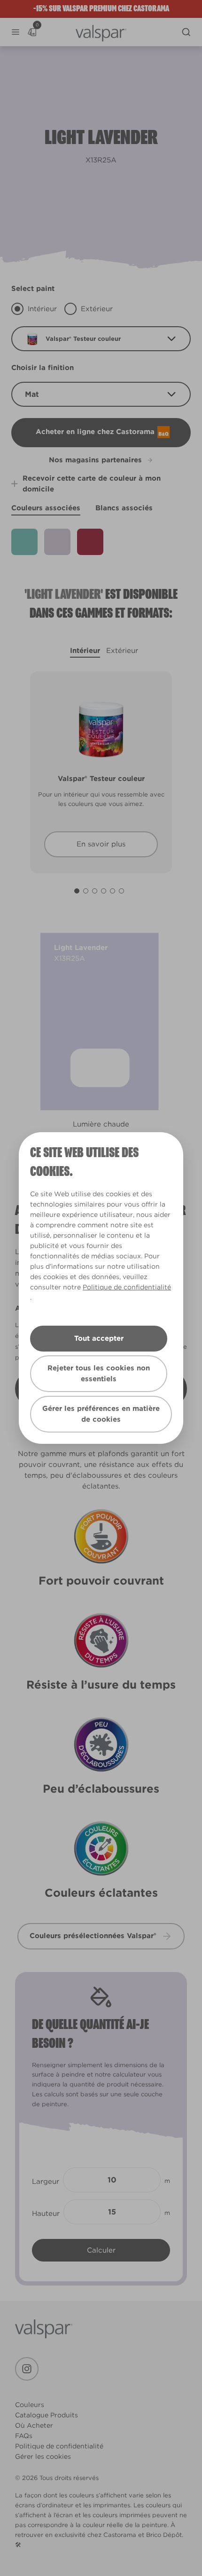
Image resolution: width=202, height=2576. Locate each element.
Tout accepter (99, 1338)
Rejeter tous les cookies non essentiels (99, 1373)
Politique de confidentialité (127, 1287)
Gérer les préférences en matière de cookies (101, 1414)
